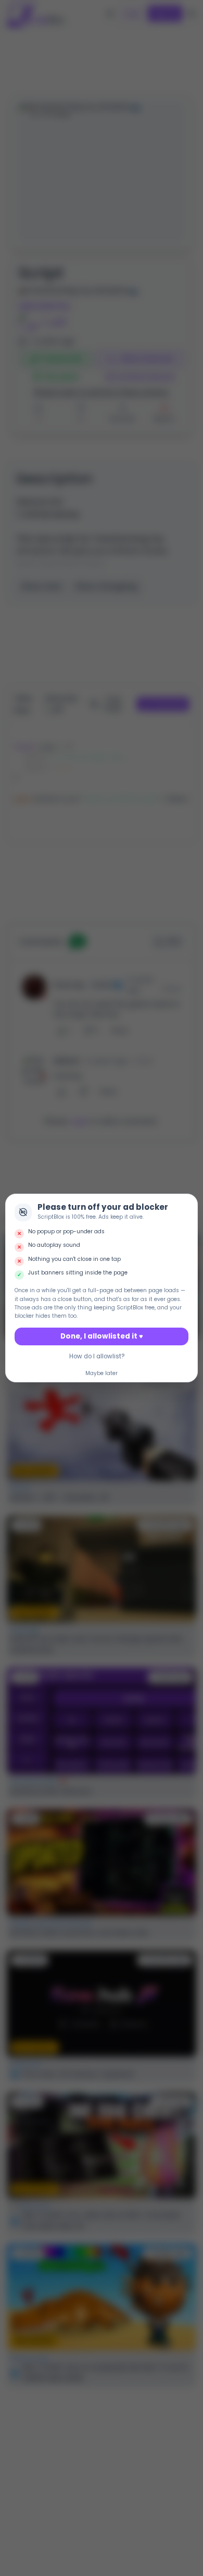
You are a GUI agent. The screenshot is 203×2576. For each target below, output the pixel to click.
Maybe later (102, 1373)
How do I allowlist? (97, 1356)
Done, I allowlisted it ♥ (102, 1336)
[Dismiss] (187, 1204)
